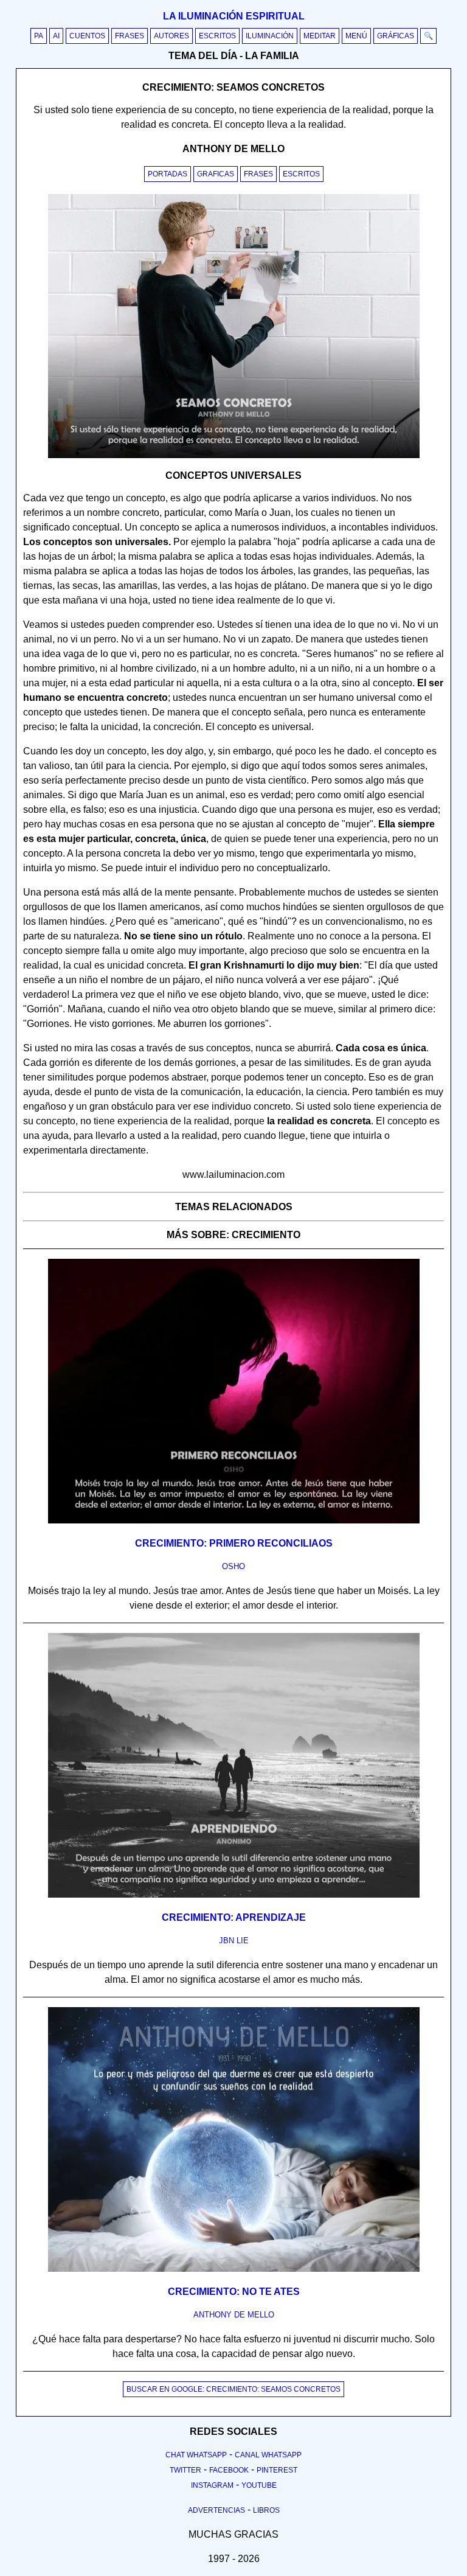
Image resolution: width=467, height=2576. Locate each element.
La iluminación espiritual (234, 16)
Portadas (168, 174)
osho (233, 1566)
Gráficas (396, 36)
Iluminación (270, 36)
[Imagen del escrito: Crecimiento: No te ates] (234, 2269)
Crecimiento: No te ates (234, 2292)
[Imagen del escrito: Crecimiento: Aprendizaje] (234, 1895)
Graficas (216, 174)
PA (39, 36)
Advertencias (216, 2510)
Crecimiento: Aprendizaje (234, 1917)
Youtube (259, 2485)
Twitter (185, 2470)
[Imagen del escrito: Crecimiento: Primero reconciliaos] (234, 1521)
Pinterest (277, 2470)
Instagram (212, 2485)
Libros (266, 2510)
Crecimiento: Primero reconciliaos (234, 1543)
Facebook (229, 2470)
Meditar (320, 36)
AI (56, 36)
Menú (356, 36)
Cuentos (87, 36)
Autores (171, 36)
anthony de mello (234, 2315)
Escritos (217, 36)
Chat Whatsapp (196, 2455)
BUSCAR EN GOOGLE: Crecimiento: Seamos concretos (233, 2389)
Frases (130, 36)
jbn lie (234, 1941)
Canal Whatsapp (268, 2455)
